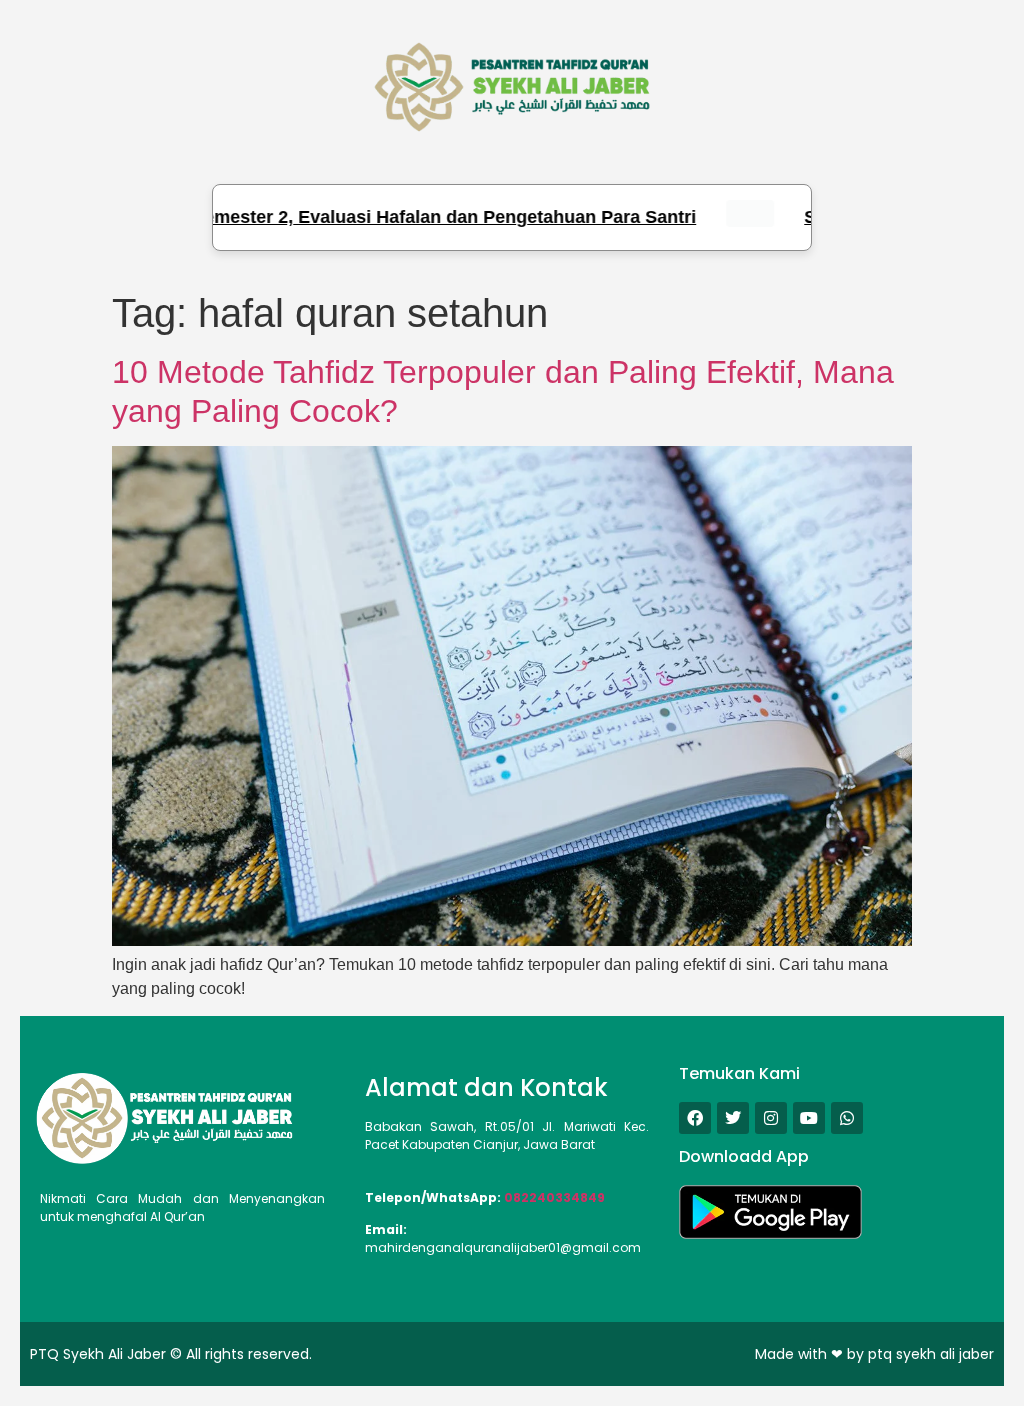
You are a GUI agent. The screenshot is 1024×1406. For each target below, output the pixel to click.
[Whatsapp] (847, 1118)
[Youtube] (809, 1118)
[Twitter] (733, 1118)
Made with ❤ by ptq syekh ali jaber (874, 1354)
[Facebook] (695, 1118)
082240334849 (554, 1197)
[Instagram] (771, 1118)
